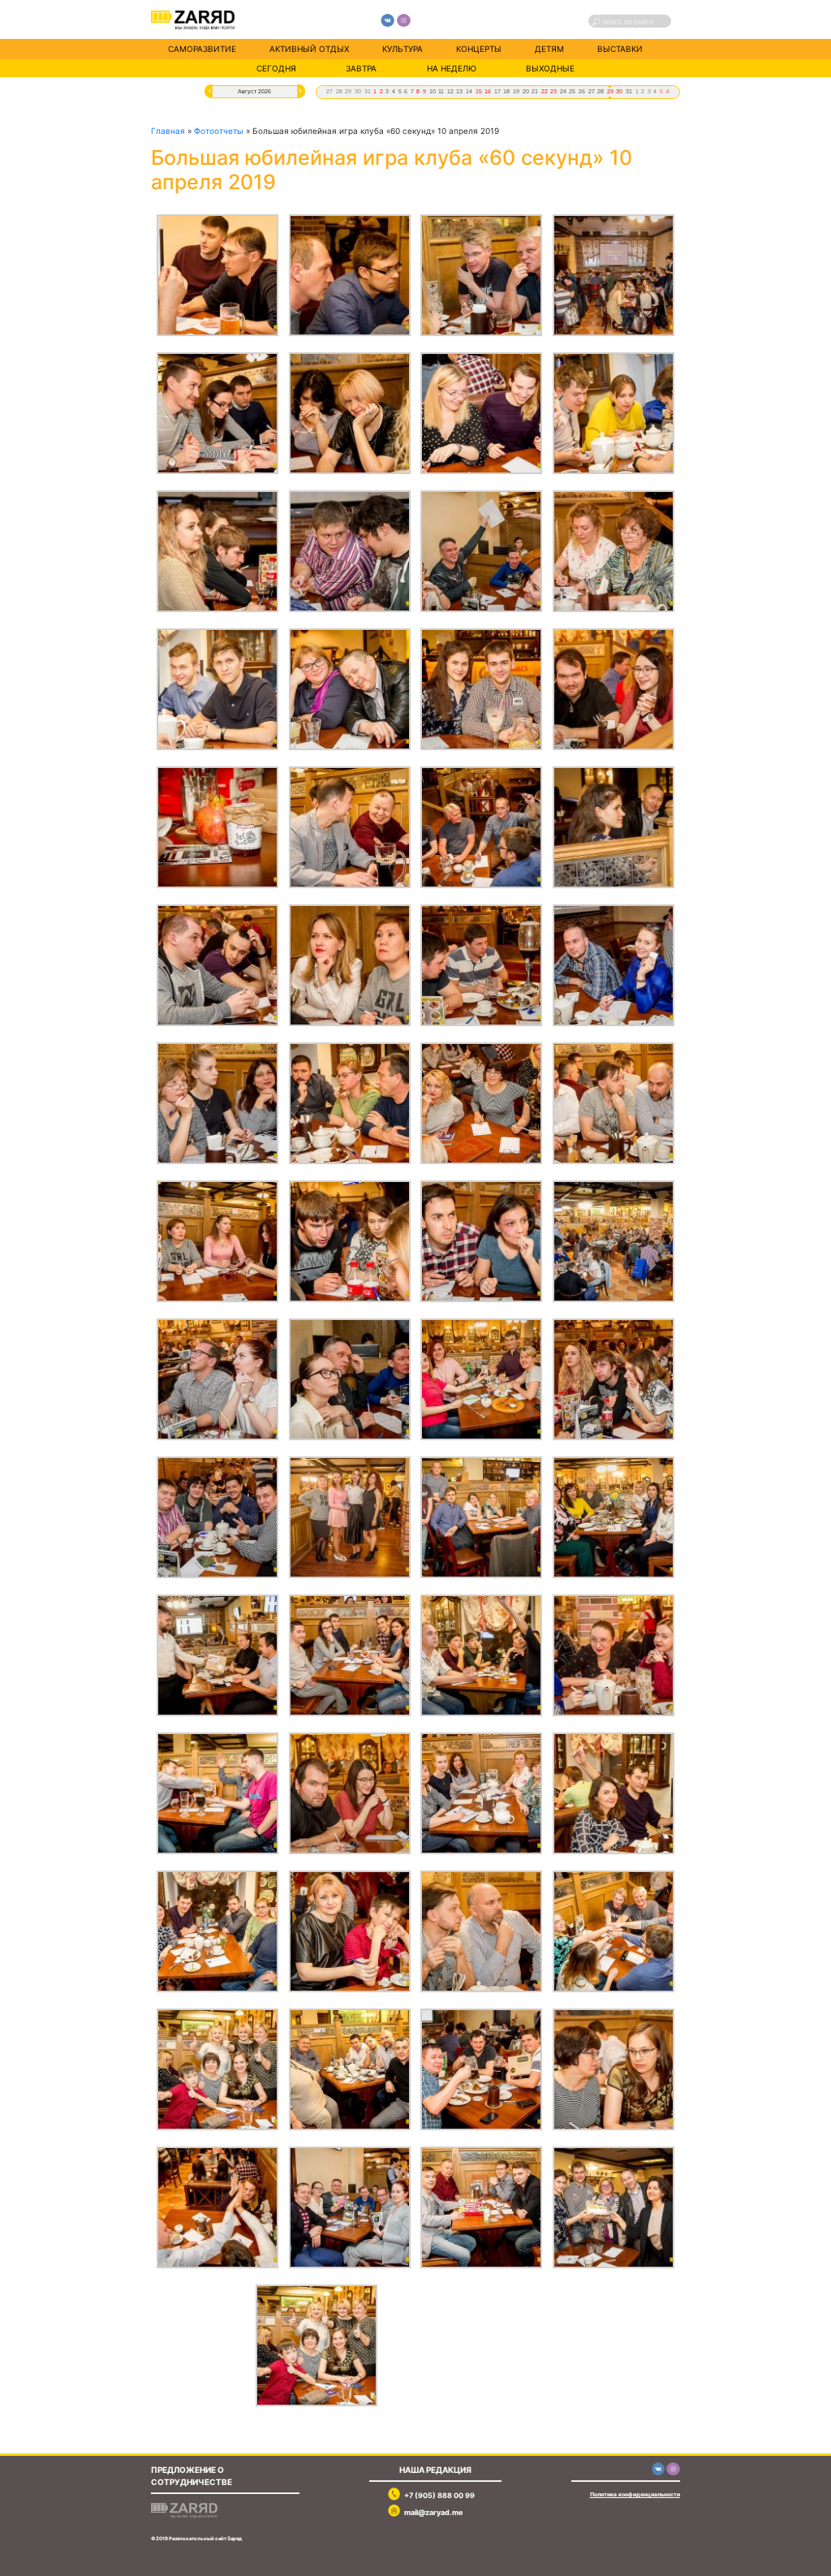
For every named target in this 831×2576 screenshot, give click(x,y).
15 (479, 91)
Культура (403, 49)
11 (441, 91)
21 (535, 91)
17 (497, 91)
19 (516, 91)
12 (450, 91)
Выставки (620, 49)
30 (358, 91)
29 (348, 91)
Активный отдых (309, 49)
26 (582, 91)
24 (563, 91)
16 (488, 91)
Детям (549, 49)
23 (553, 91)
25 (572, 91)
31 (368, 91)
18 (506, 91)
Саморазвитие (202, 49)
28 (339, 91)
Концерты (479, 49)
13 (459, 91)
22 (545, 91)
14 (469, 91)
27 (329, 91)
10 (433, 91)
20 (526, 91)
